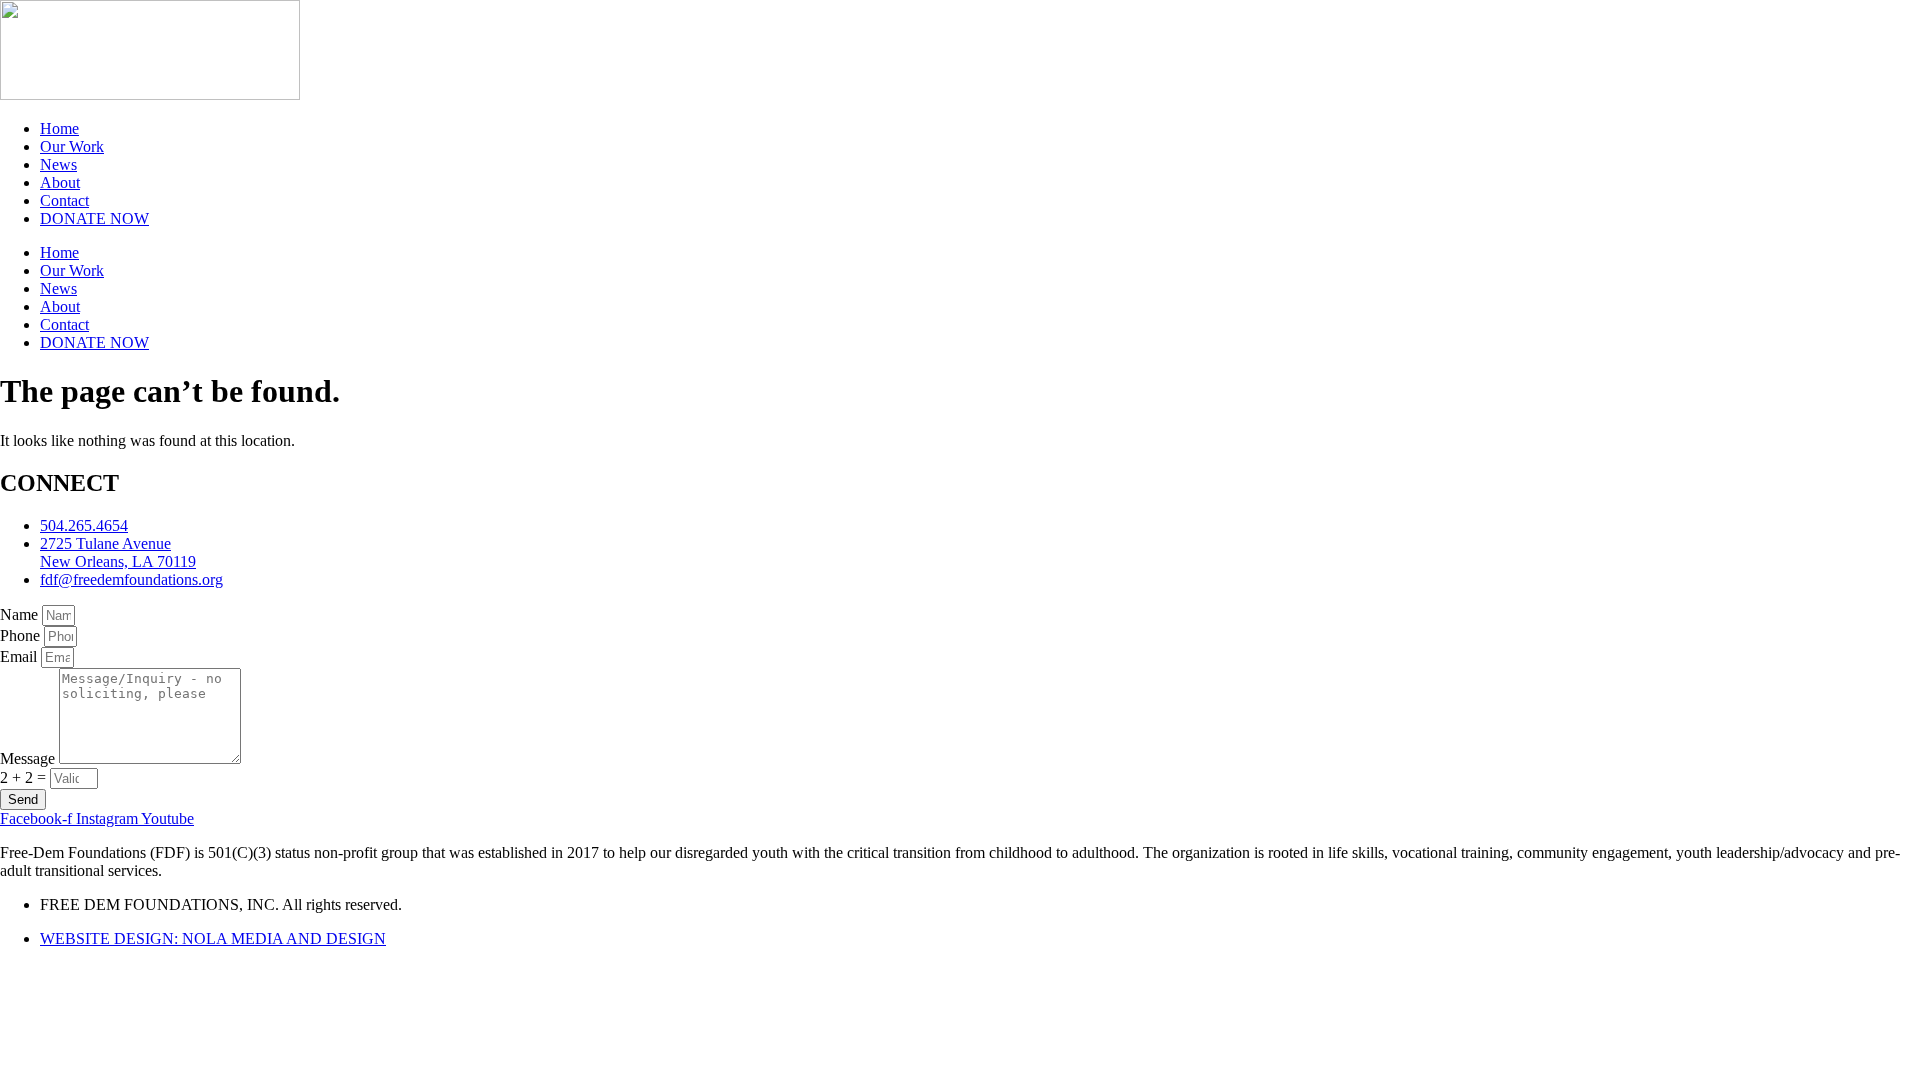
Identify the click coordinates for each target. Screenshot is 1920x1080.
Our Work (72, 146)
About (60, 182)
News (58, 164)
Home (59, 128)
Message (29, 758)
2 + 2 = (25, 777)
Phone (22, 635)
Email (20, 656)
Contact (64, 200)
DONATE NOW (94, 218)
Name (21, 614)
